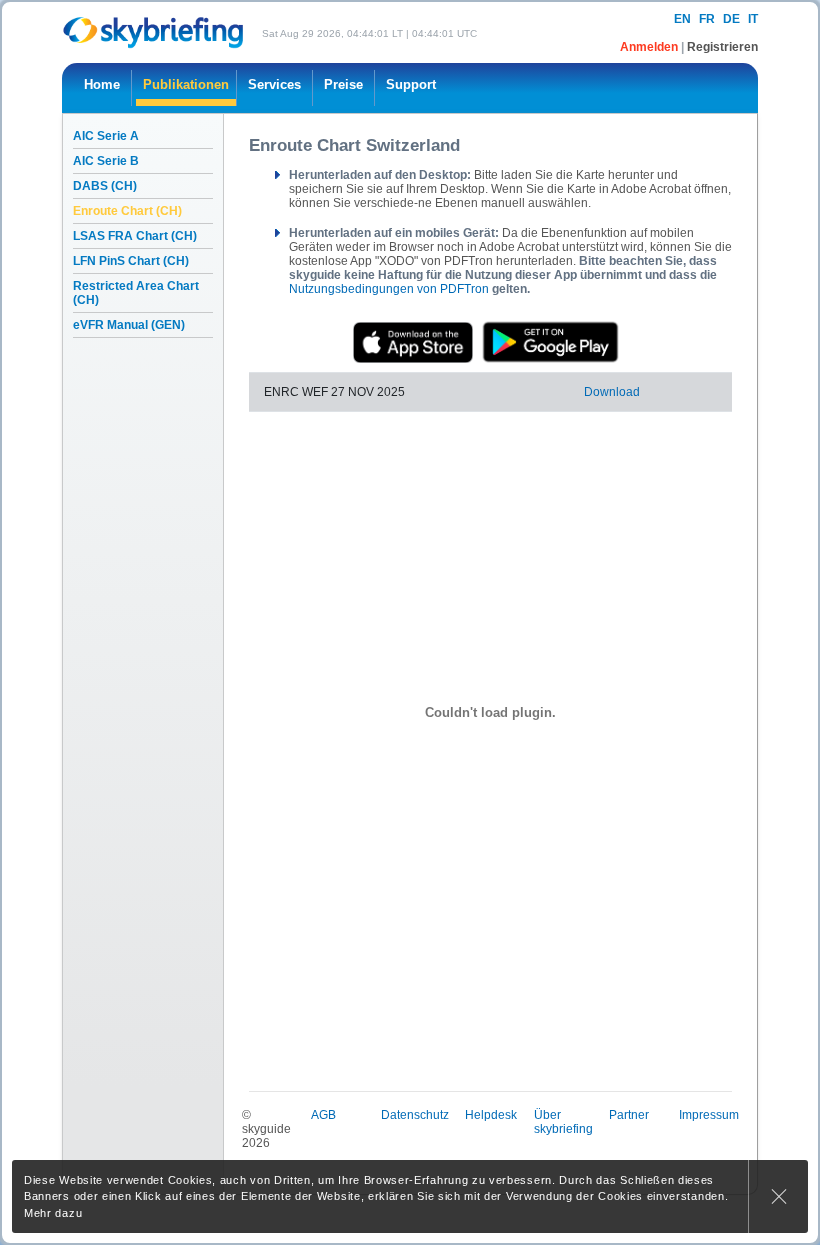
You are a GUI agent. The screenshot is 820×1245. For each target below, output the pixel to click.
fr (707, 19)
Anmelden (650, 47)
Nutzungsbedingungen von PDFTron (389, 289)
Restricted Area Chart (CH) (136, 293)
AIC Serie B (106, 161)
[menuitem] (102, 88)
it (753, 19)
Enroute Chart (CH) (127, 211)
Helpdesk (491, 1115)
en (682, 19)
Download (612, 392)
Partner (629, 1115)
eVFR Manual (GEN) (129, 325)
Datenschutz (415, 1115)
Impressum (709, 1115)
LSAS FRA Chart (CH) (135, 236)
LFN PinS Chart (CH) (131, 261)
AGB (323, 1115)
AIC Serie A (106, 136)
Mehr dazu (53, 1213)
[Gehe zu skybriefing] (154, 32)
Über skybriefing (563, 1122)
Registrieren (722, 47)
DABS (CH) (105, 186)
